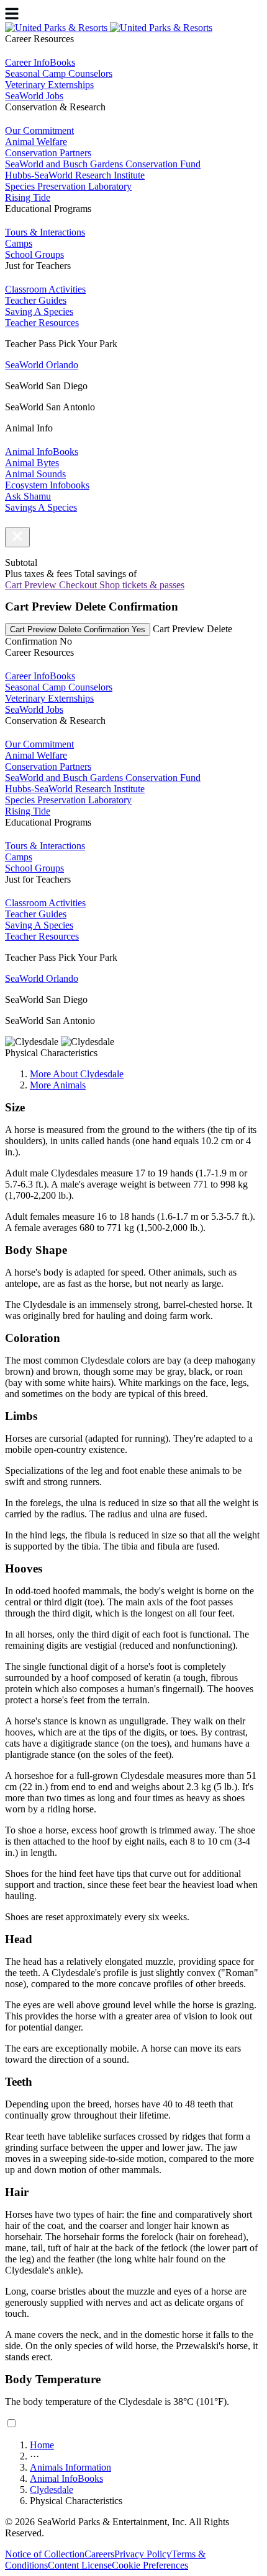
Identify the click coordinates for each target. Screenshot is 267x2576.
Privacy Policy (143, 2554)
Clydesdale (52, 2490)
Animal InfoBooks (66, 2478)
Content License (80, 2565)
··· (34, 2456)
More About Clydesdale (77, 1074)
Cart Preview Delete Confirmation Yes (78, 629)
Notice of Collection (45, 2554)
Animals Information (70, 2467)
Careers (99, 2554)
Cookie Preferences (150, 2565)
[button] (17, 537)
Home (42, 2445)
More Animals (58, 1085)
